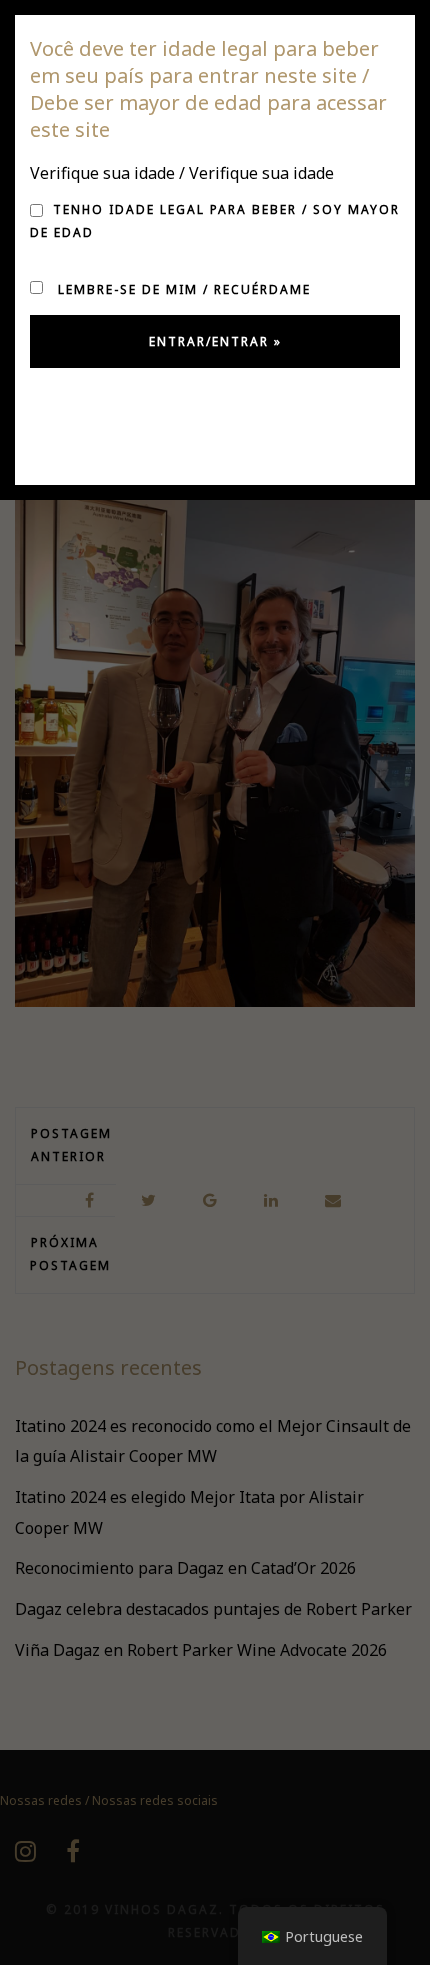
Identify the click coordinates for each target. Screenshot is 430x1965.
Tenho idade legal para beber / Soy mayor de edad (215, 221)
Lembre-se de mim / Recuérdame (182, 289)
